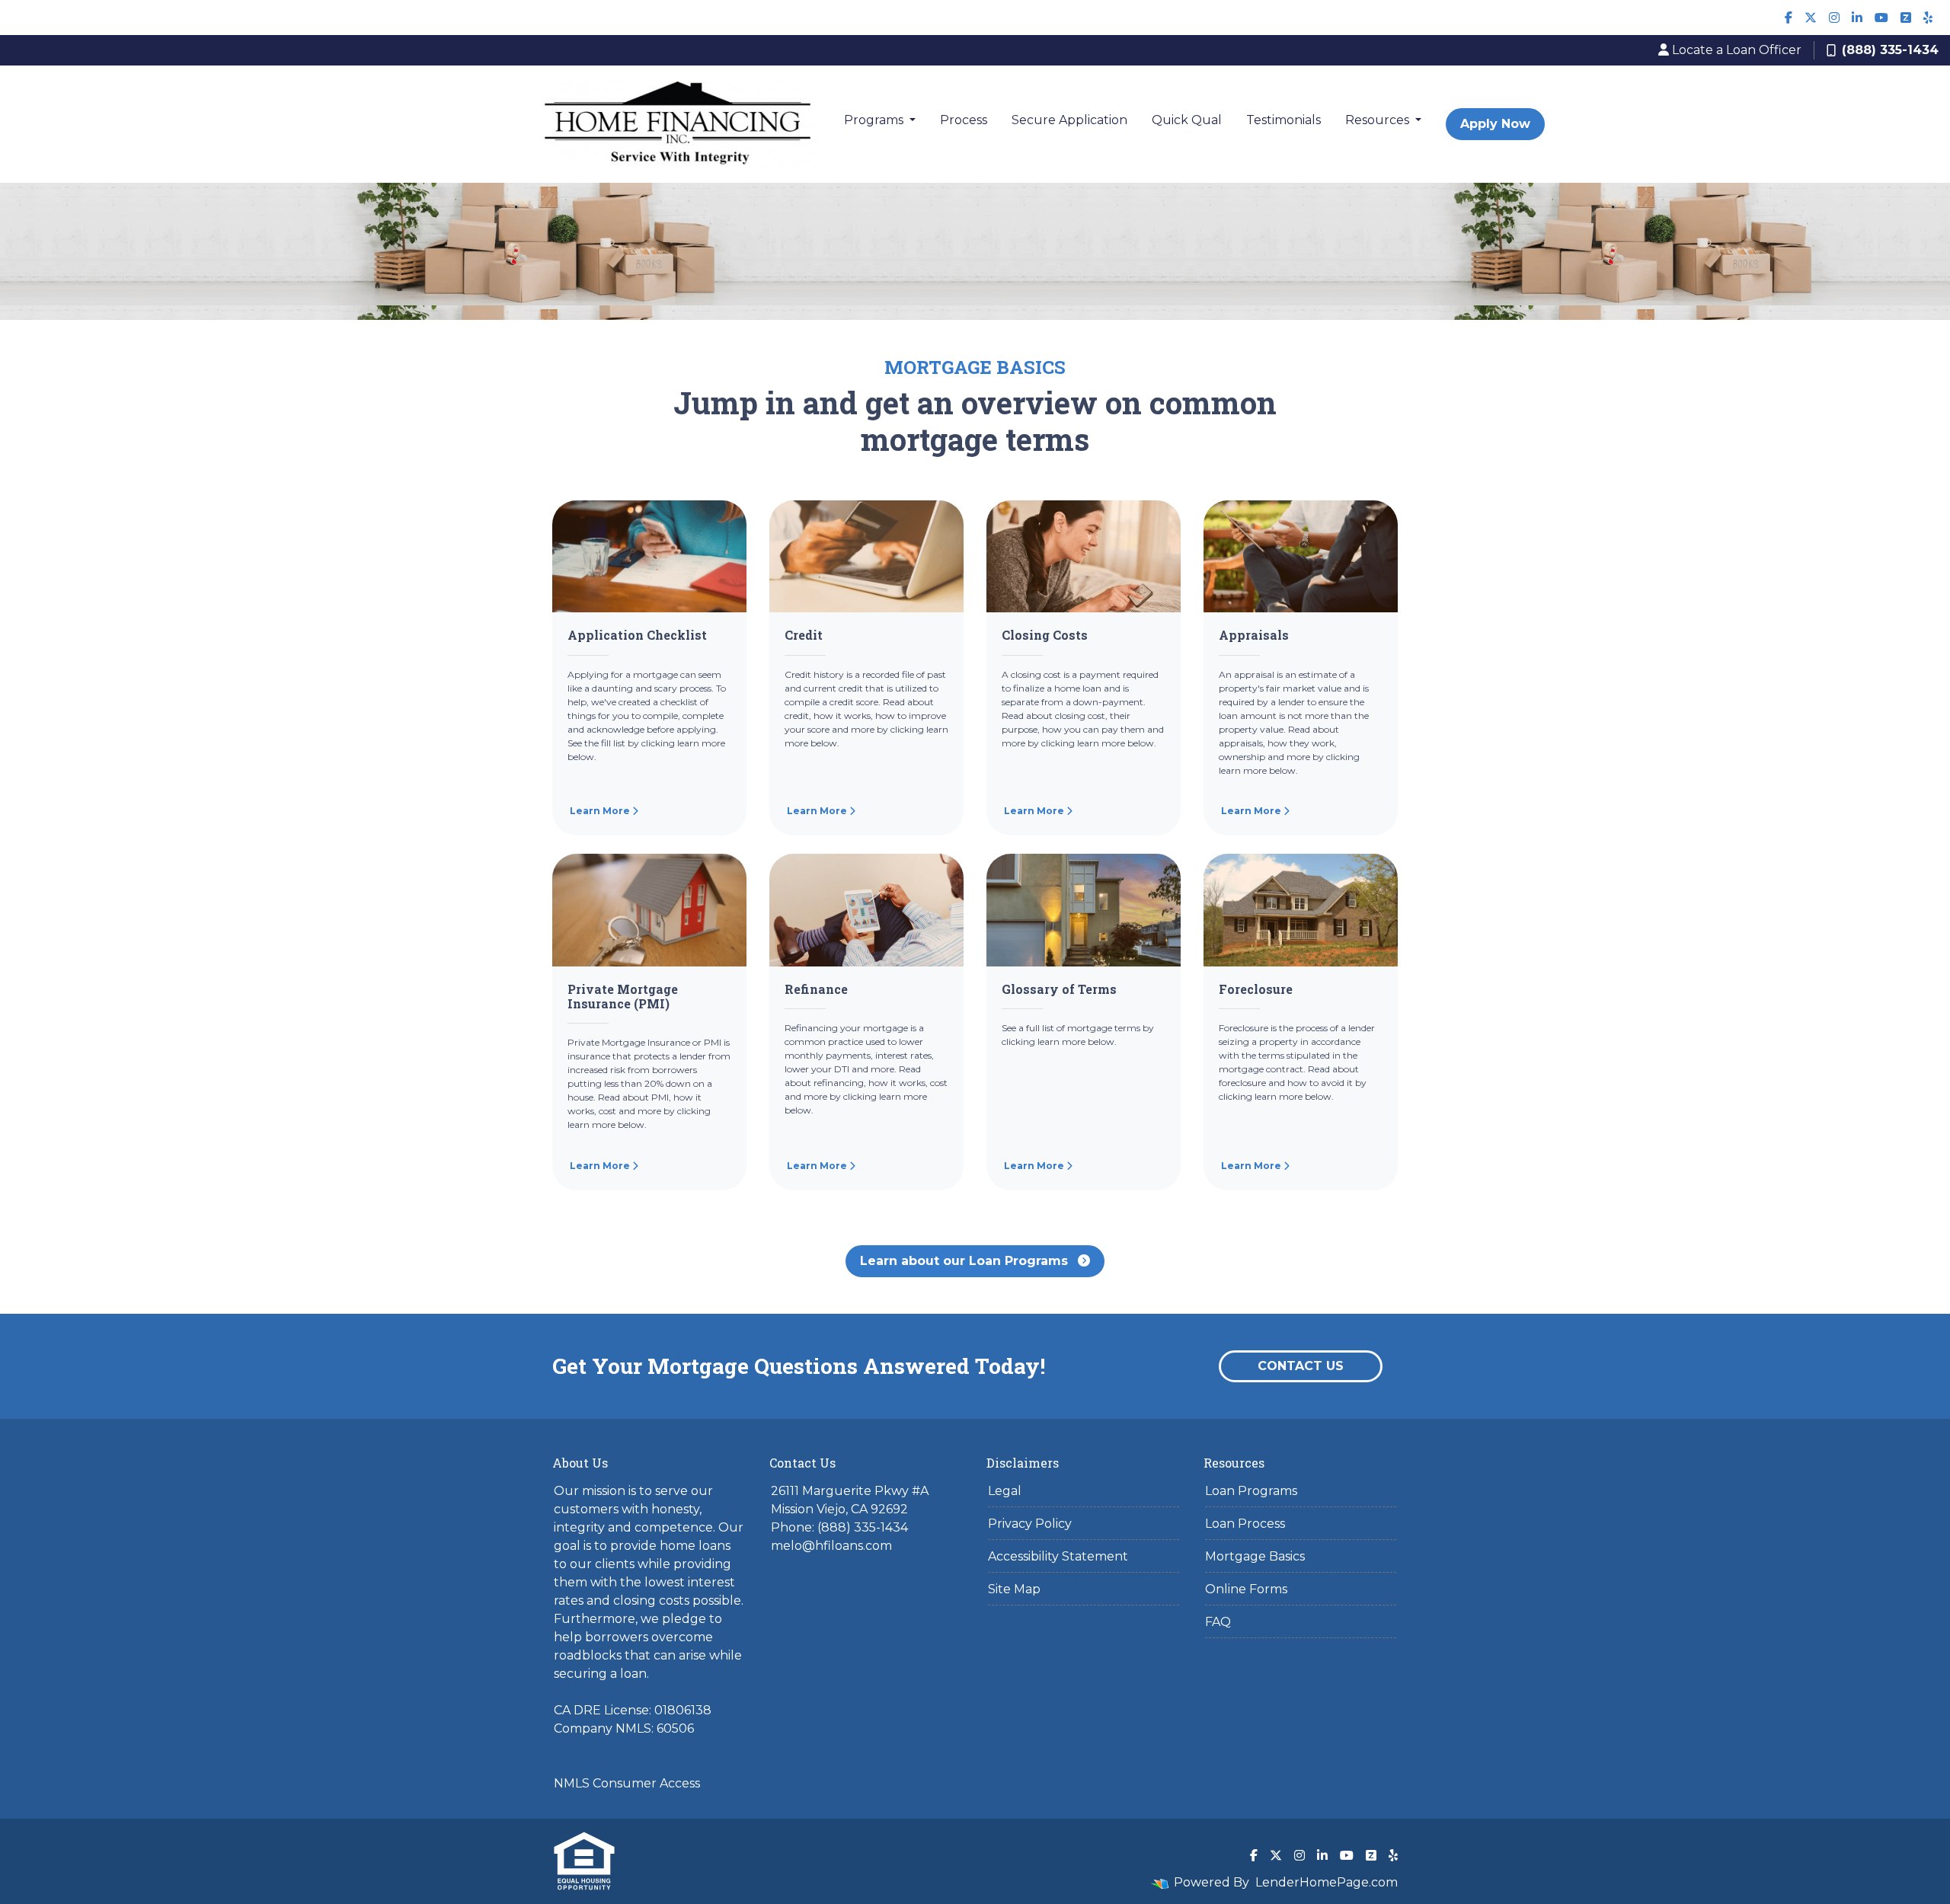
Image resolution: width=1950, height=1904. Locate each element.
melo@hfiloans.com (831, 1546)
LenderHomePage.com (1327, 1882)
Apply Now (1495, 124)
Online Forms (1246, 1589)
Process (964, 120)
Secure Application (1069, 120)
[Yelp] (1928, 18)
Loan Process (1245, 1524)
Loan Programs (1251, 1491)
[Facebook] (1789, 18)
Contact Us (1301, 1366)
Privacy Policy (1030, 1524)
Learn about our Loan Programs (966, 1261)
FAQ (1218, 1622)
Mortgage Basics (1255, 1556)
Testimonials (1283, 120)
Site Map (1014, 1589)
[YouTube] (1881, 18)
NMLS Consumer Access (627, 1783)
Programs (875, 120)
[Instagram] (1834, 18)
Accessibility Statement (1058, 1556)
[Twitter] (1811, 18)
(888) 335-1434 (1890, 50)
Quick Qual (1187, 120)
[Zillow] (1906, 18)
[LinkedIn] (1857, 18)
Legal (1005, 1491)
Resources (1379, 120)
